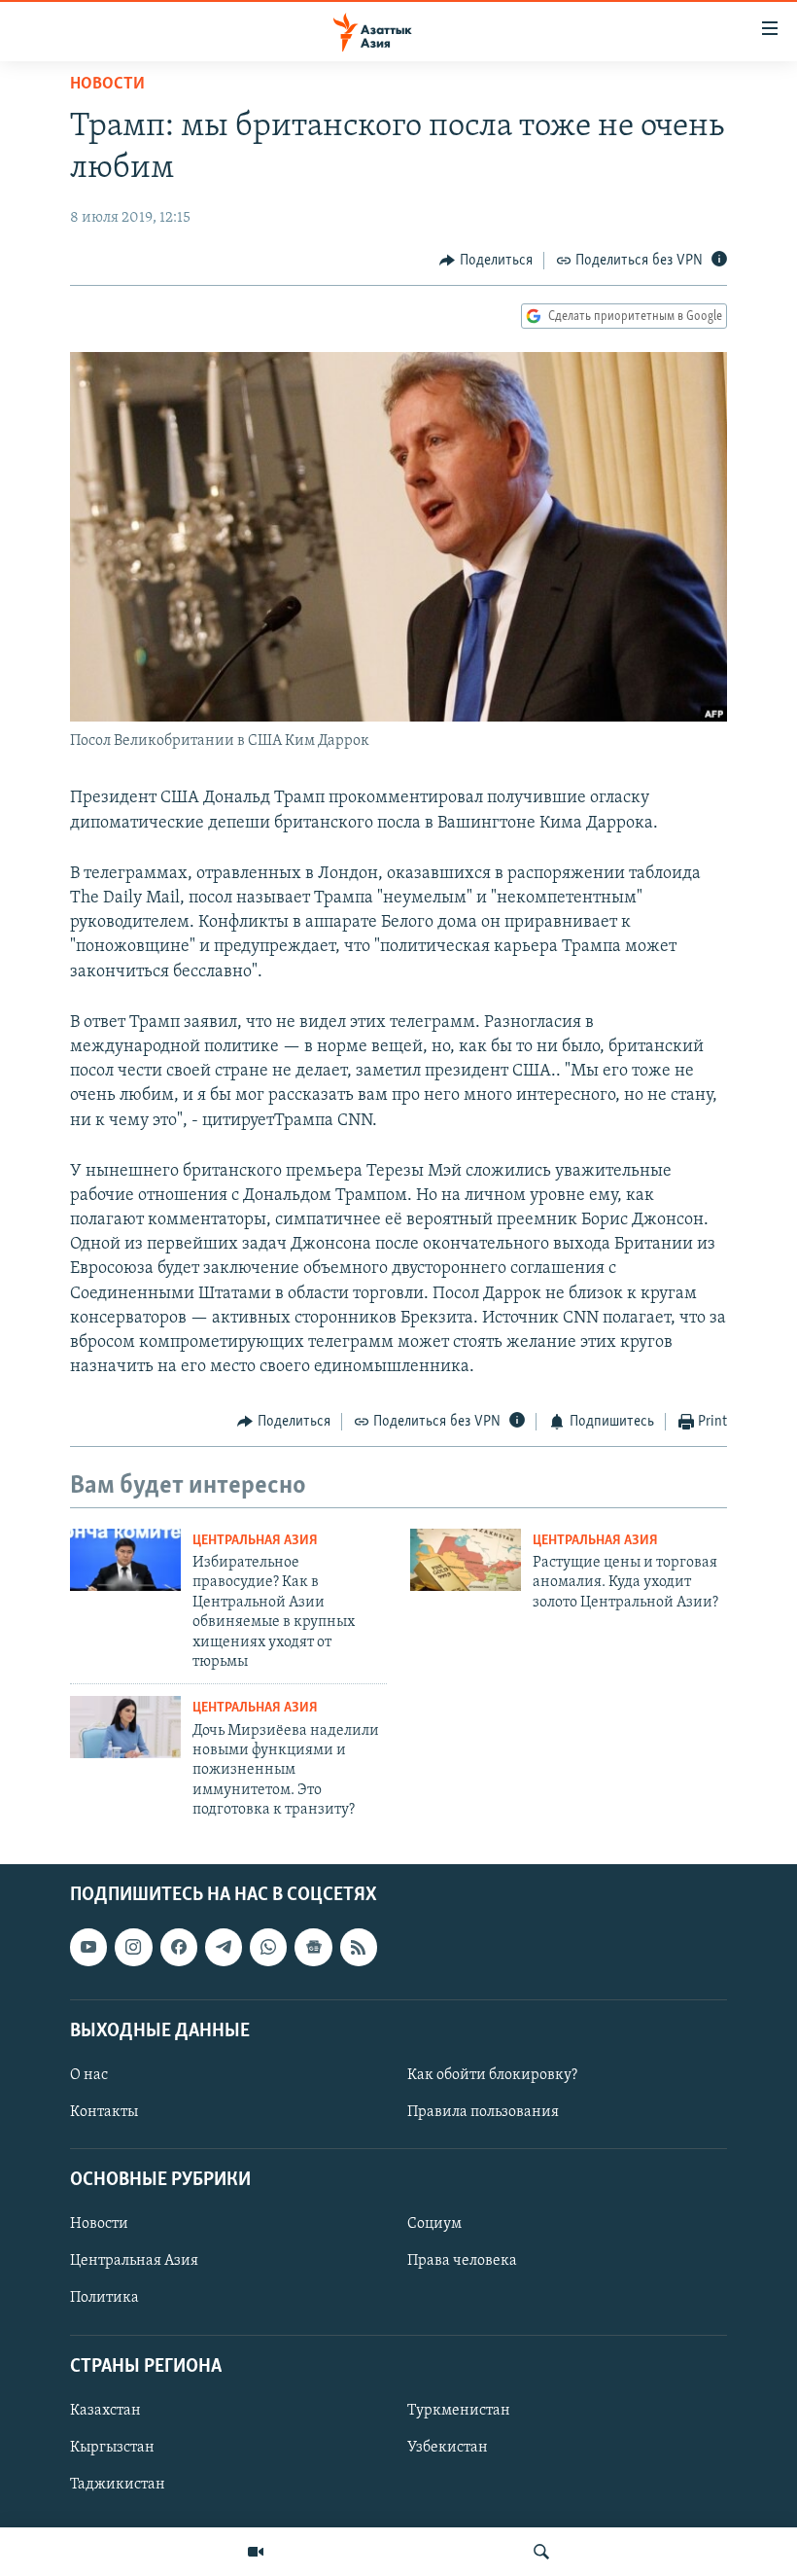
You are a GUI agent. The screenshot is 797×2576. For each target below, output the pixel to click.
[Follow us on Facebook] (179, 1948)
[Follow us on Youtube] (88, 1948)
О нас (89, 2075)
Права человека (462, 2262)
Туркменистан (459, 2411)
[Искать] (541, 2552)
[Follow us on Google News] (313, 1948)
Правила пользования (483, 2112)
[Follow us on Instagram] (133, 1948)
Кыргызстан (112, 2448)
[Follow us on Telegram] (224, 1948)
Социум (434, 2225)
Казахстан (105, 2411)
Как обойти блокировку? (492, 2075)
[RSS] (359, 1948)
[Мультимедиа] (256, 2552)
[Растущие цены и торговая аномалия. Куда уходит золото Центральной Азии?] (466, 1560)
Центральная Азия (255, 1541)
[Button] (486, 261)
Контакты (104, 2112)
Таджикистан (118, 2485)
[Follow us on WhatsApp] (268, 1948)
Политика (104, 2299)
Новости (107, 85)
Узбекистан (448, 2448)
